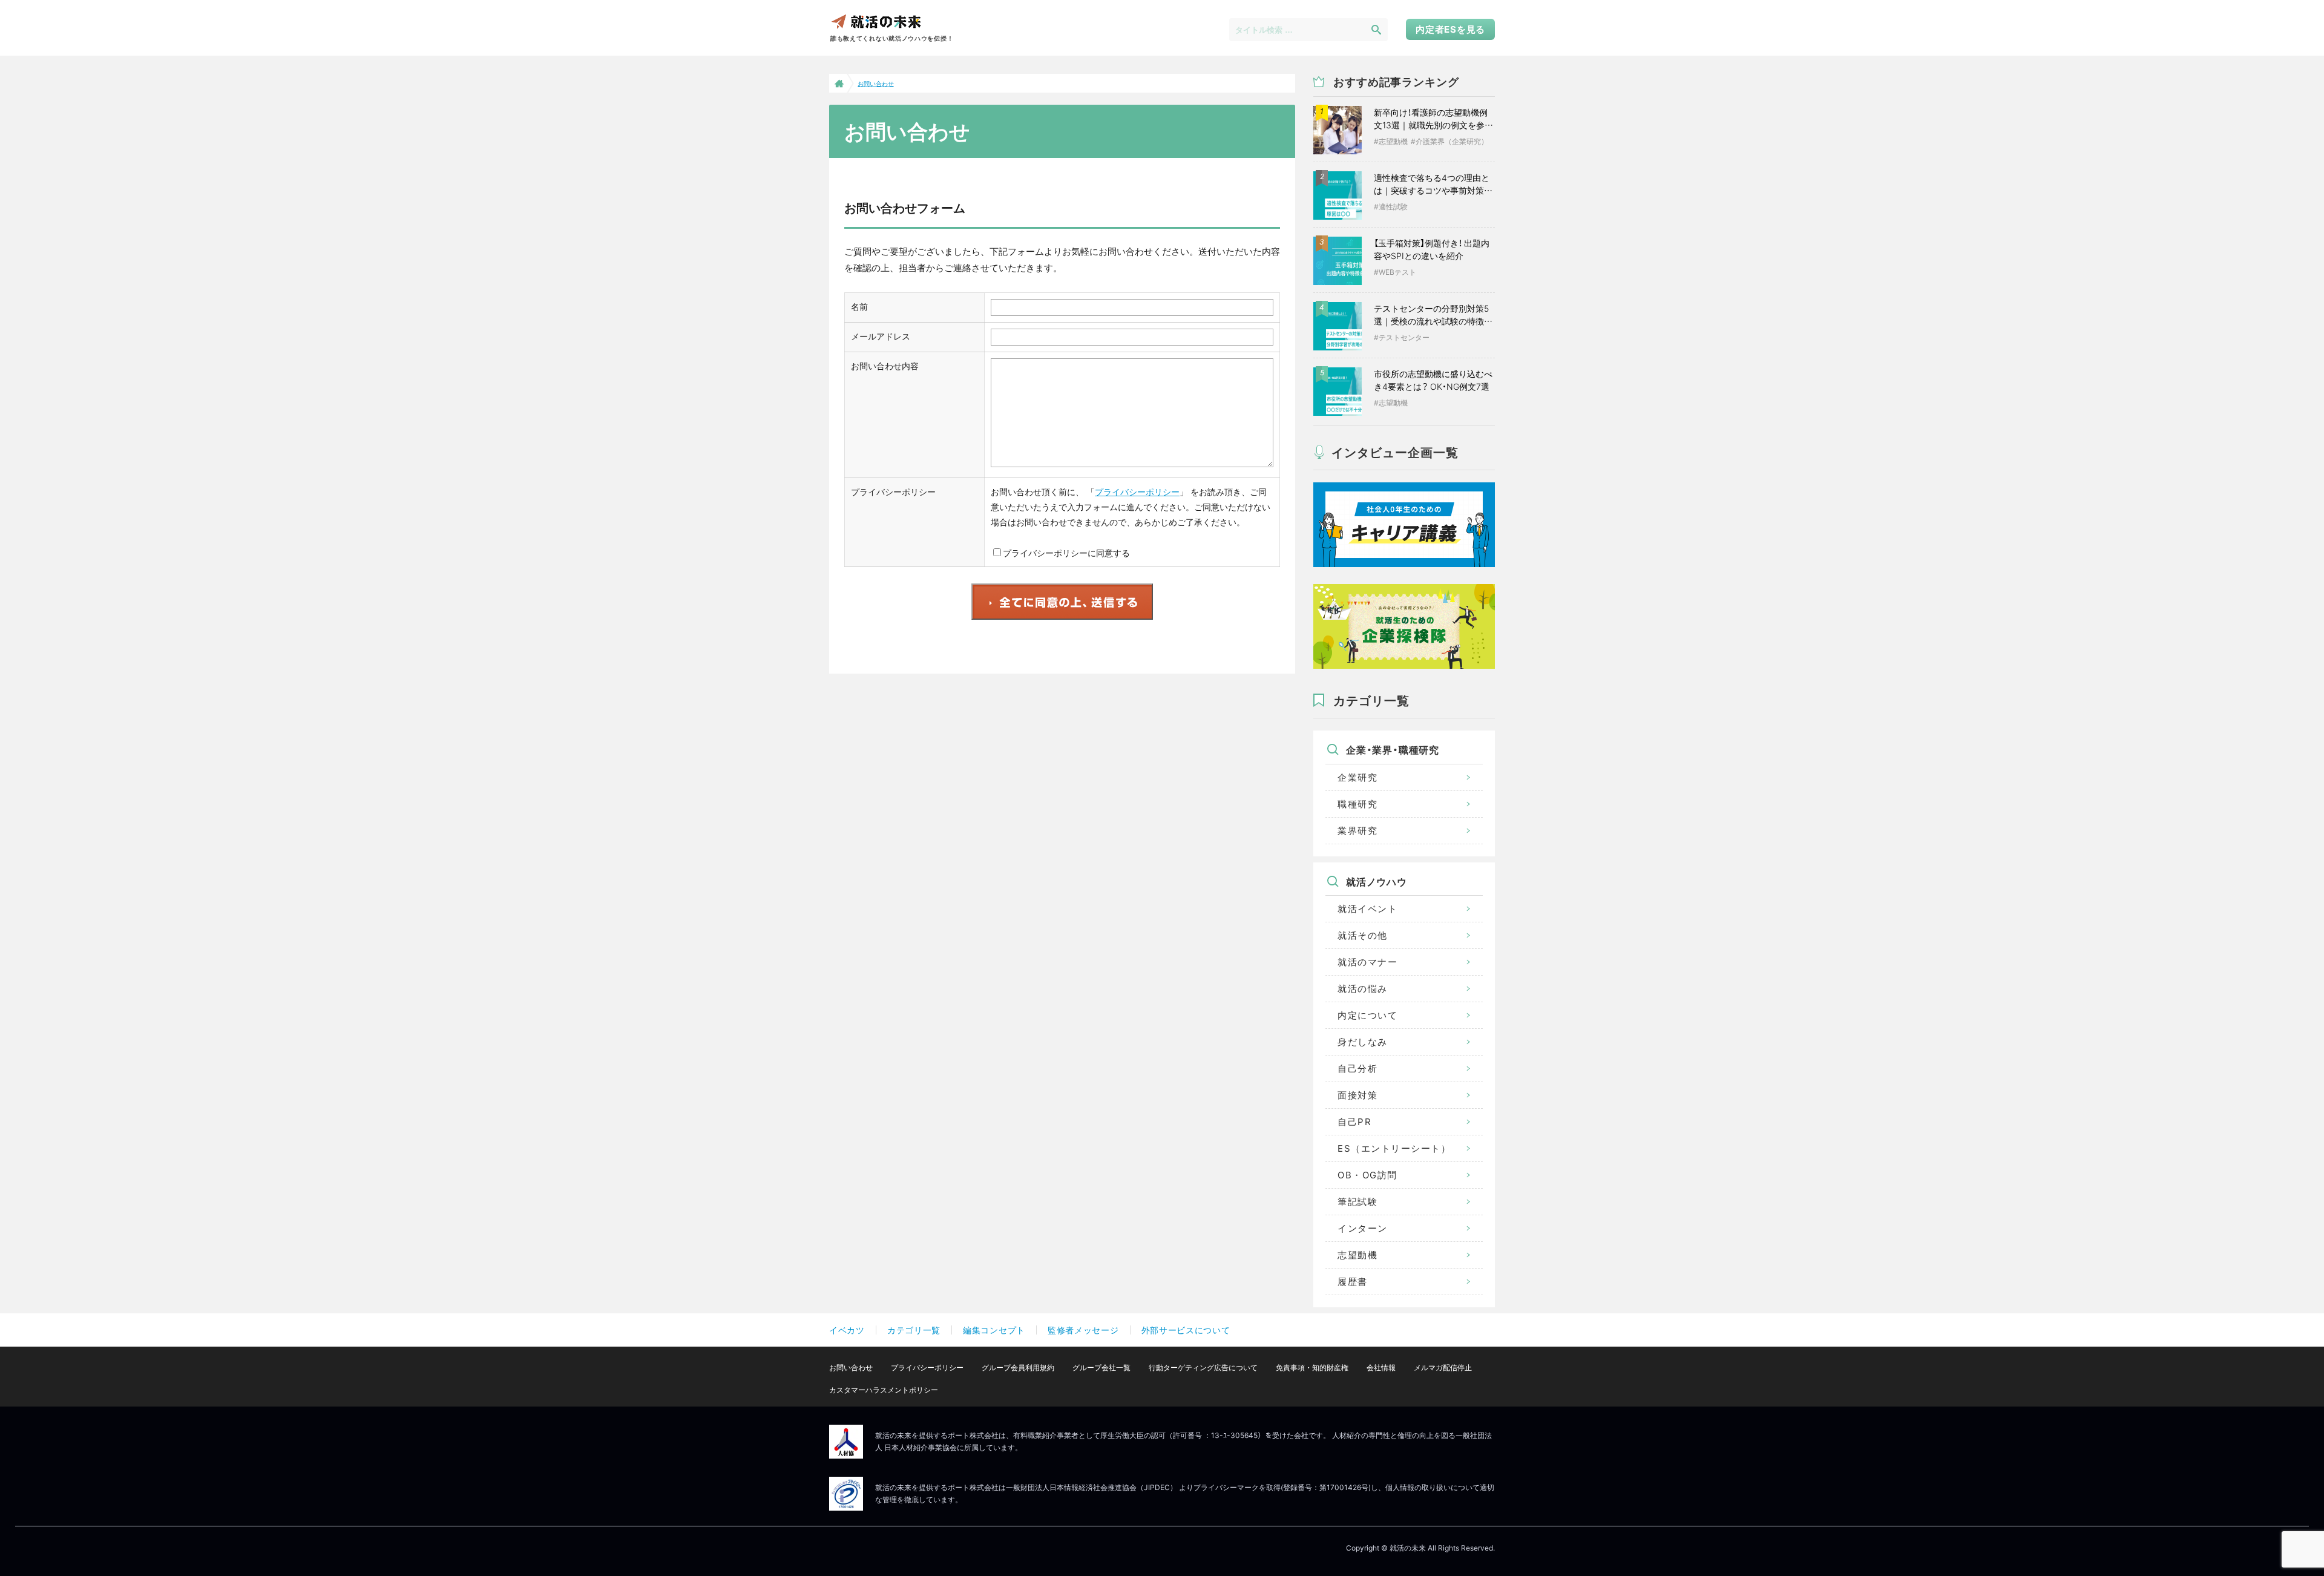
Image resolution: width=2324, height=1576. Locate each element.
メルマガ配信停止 (1443, 1368)
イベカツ (847, 1330)
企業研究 (1357, 777)
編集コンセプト (994, 1330)
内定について (1367, 1015)
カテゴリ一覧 (914, 1330)
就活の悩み (1363, 989)
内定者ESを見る (1450, 29)
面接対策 (1357, 1095)
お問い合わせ (851, 1368)
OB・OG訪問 (1367, 1175)
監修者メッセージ (1083, 1330)
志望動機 (1357, 1255)
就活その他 (1363, 935)
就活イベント (1367, 909)
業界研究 (1357, 831)
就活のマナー (1367, 962)
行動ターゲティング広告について (1203, 1368)
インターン (1363, 1228)
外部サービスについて (1186, 1330)
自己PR (1354, 1122)
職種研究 (1357, 804)
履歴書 (1353, 1282)
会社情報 (1381, 1368)
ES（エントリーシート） (1394, 1148)
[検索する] (1376, 29)
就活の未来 (876, 21)
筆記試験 (1357, 1202)
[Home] (838, 83)
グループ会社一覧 (1101, 1368)
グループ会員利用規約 (1018, 1368)
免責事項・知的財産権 (1312, 1368)
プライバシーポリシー (1137, 492)
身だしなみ (1363, 1042)
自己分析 (1357, 1069)
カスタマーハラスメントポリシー (884, 1390)
